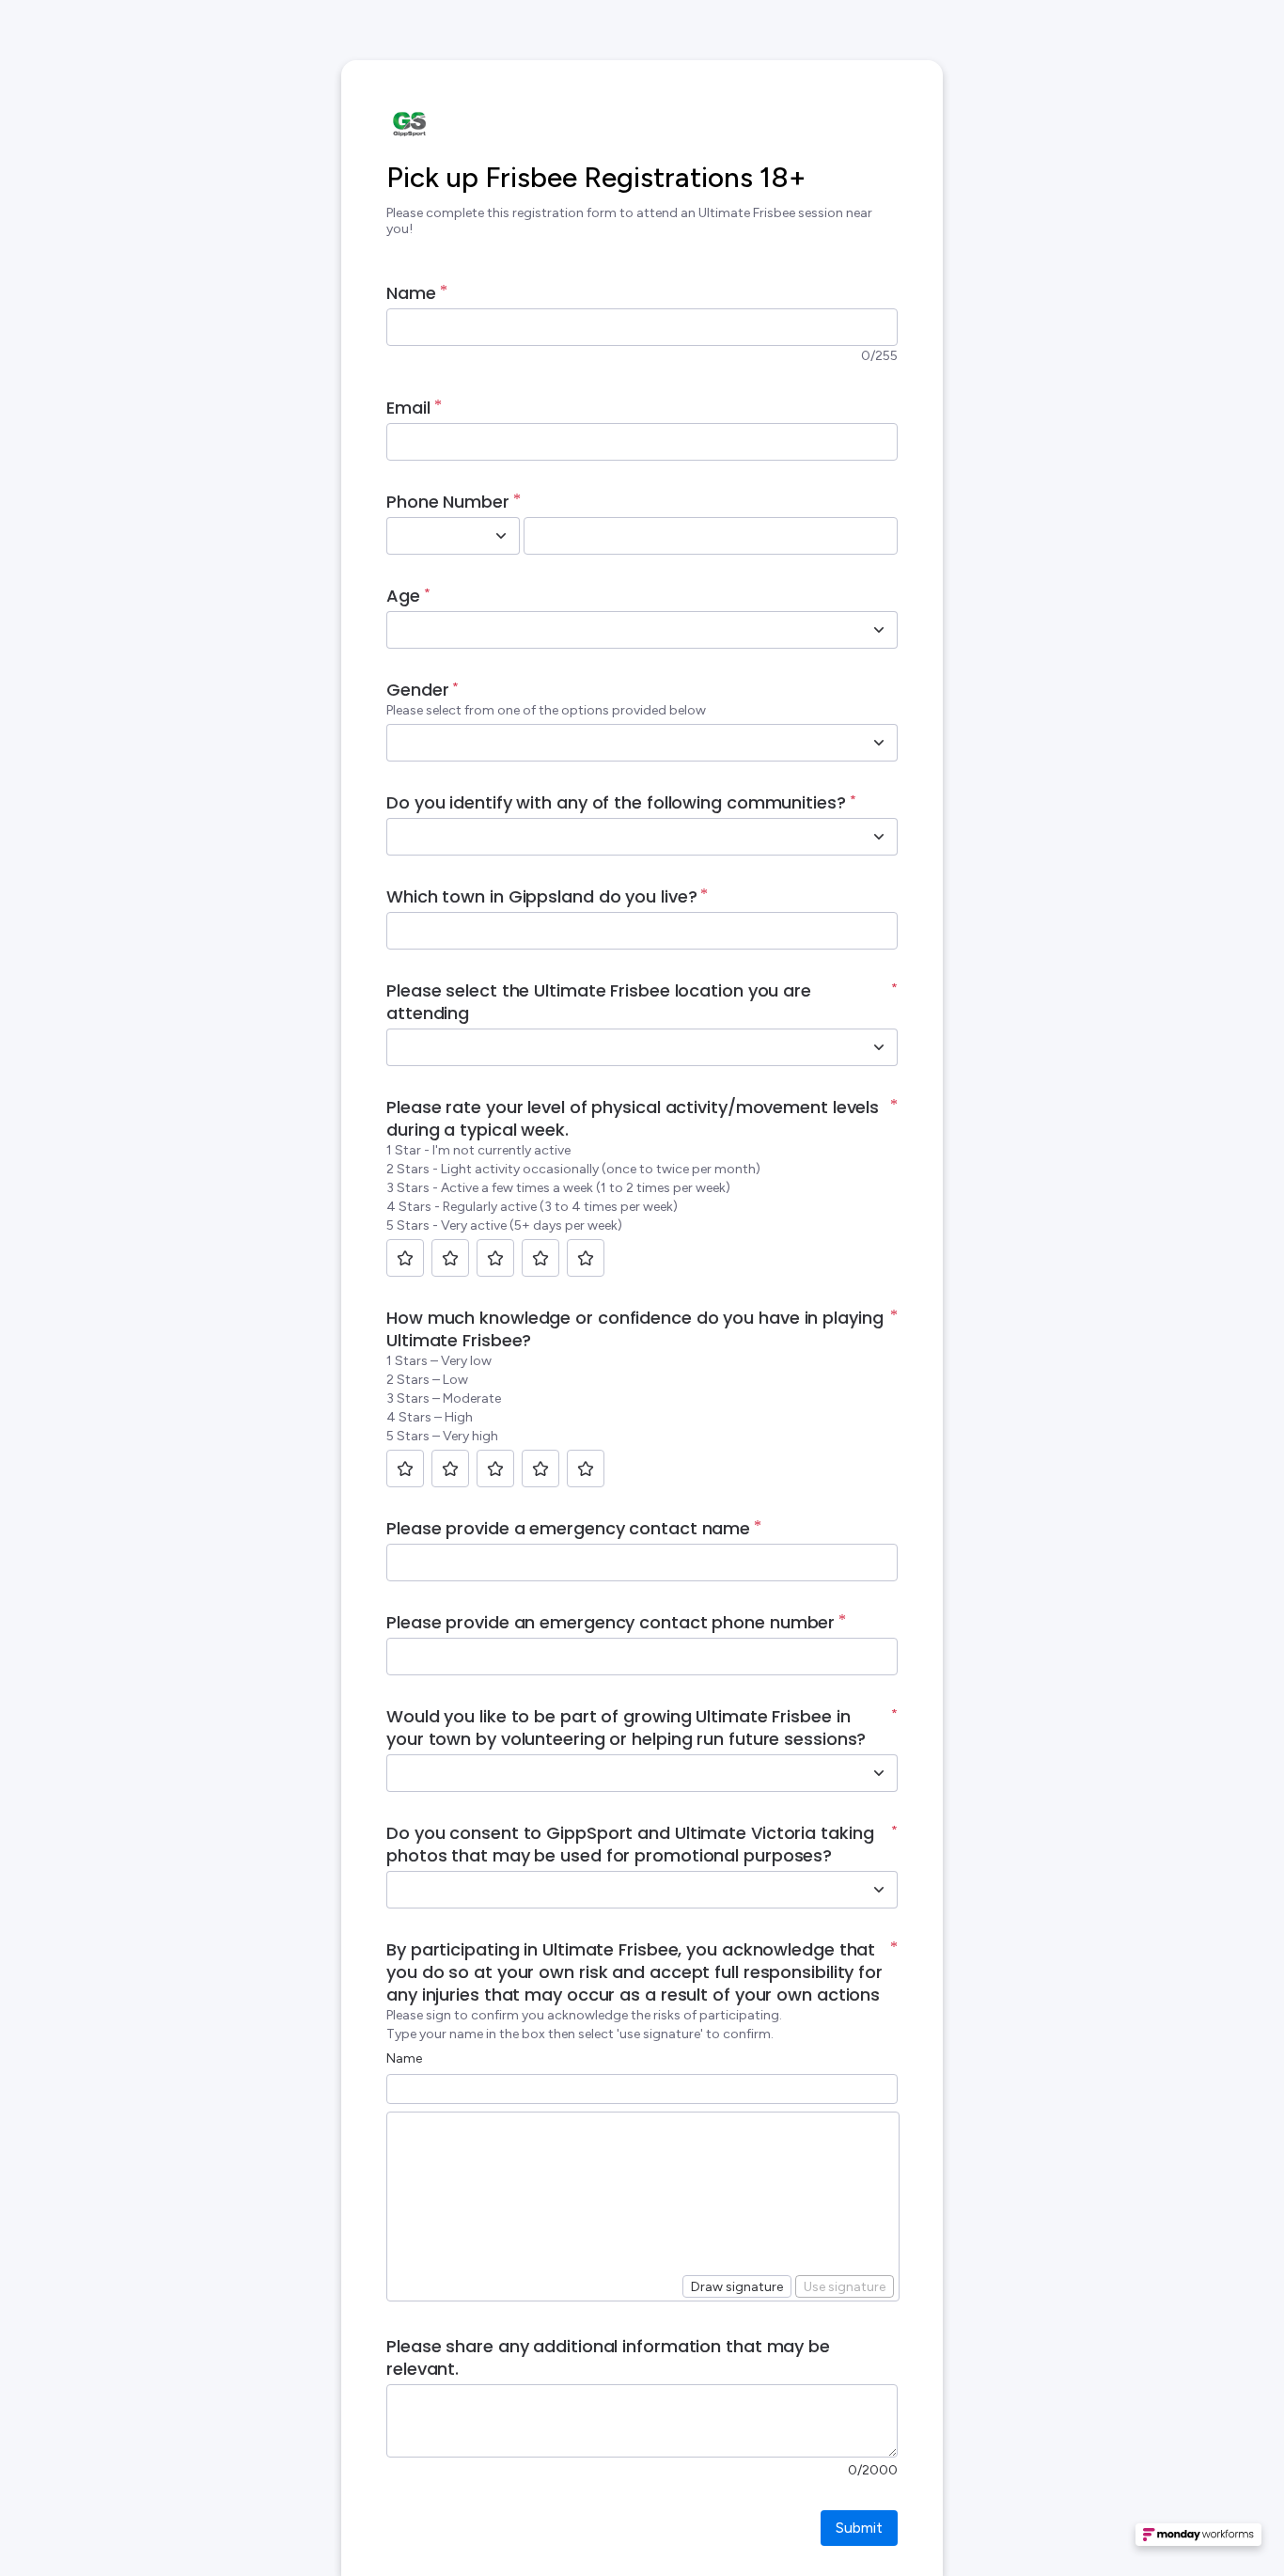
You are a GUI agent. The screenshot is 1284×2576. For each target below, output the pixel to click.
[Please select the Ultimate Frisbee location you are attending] (879, 1047)
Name (404, 2058)
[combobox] (432, 536)
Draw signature (737, 2287)
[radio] (405, 1258)
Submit (859, 2528)
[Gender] (879, 743)
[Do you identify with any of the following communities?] (879, 837)
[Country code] (501, 536)
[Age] (879, 630)
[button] (1198, 2540)
